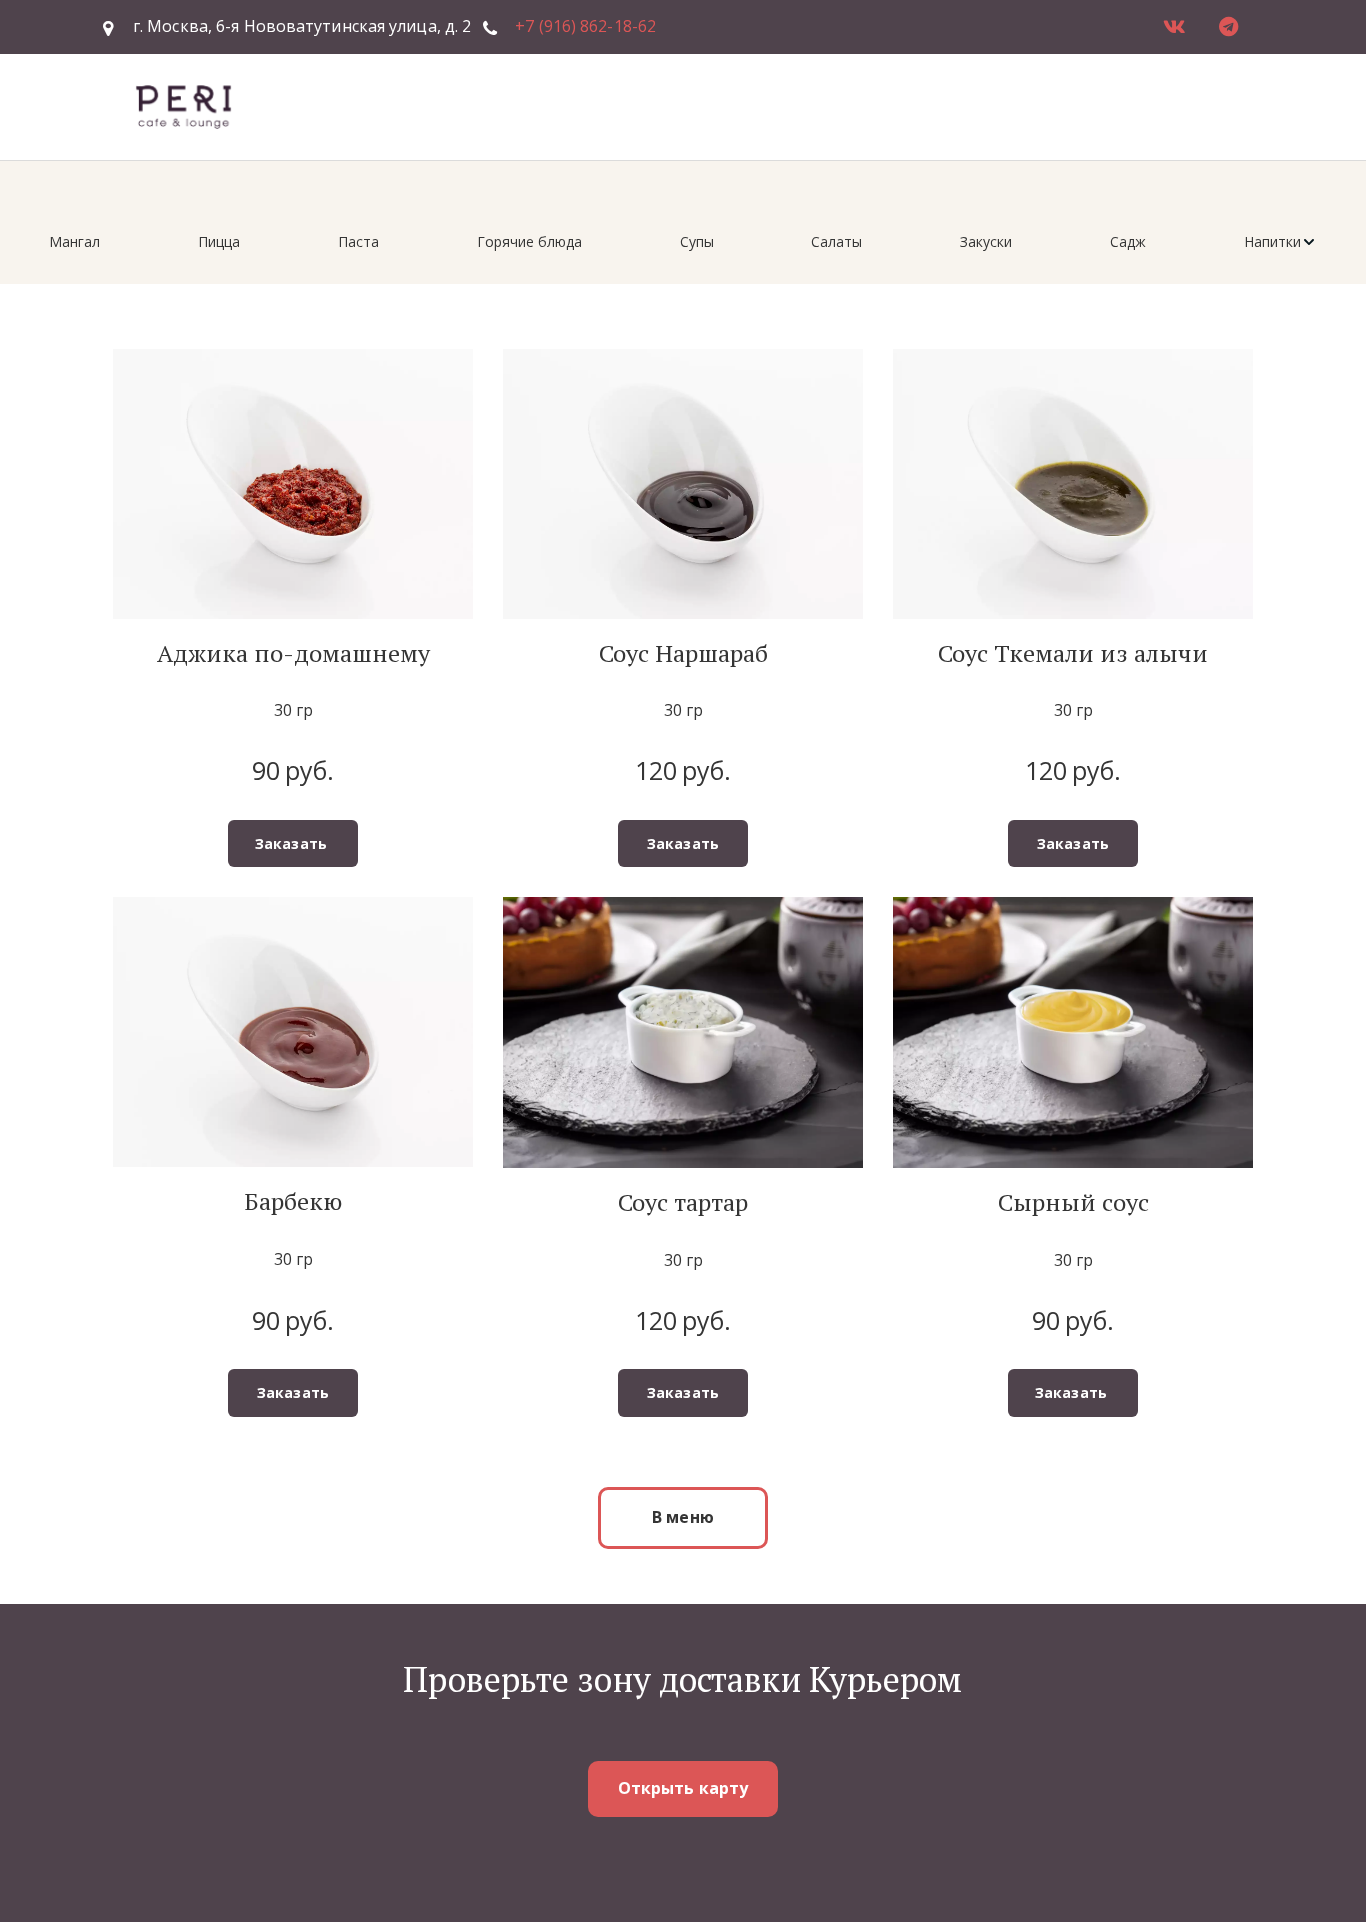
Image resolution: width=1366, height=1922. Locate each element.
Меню (979, 106)
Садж (1128, 241)
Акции (1068, 106)
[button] (1280, 242)
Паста (358, 241)
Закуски (986, 241)
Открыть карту (683, 1788)
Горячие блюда (529, 241)
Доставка (887, 106)
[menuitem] (74, 242)
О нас (1144, 106)
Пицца (219, 241)
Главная (788, 106)
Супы (697, 241)
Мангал (74, 241)
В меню (683, 1517)
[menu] (683, 242)
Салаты (836, 241)
